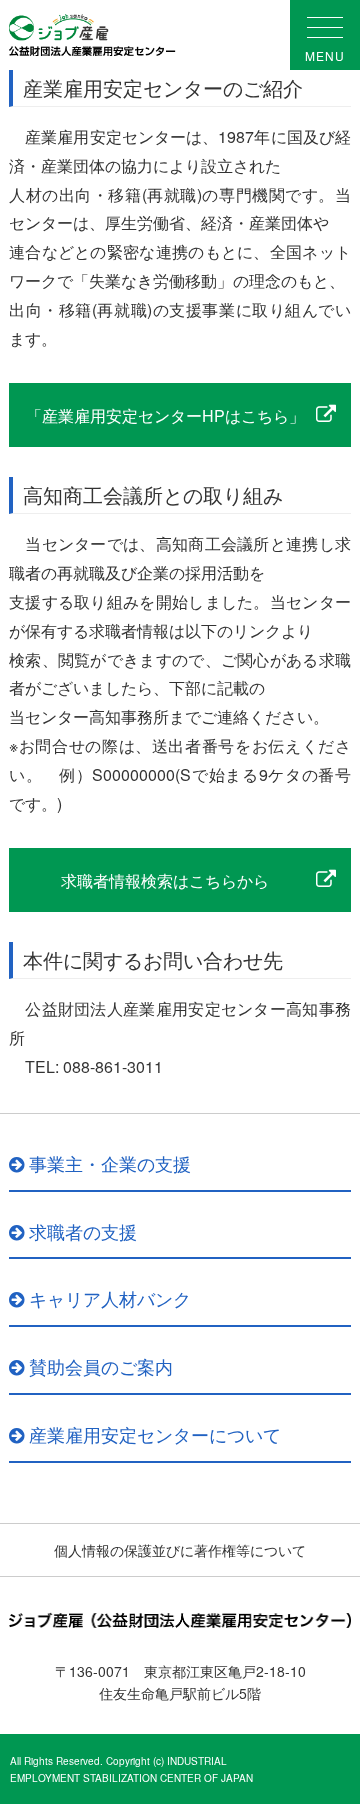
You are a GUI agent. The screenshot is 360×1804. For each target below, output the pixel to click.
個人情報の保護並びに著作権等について (180, 1550)
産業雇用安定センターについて (155, 1434)
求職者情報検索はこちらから (165, 880)
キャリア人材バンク (110, 1298)
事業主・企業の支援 (110, 1163)
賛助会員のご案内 (101, 1366)
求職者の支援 (83, 1231)
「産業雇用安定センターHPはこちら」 (165, 415)
